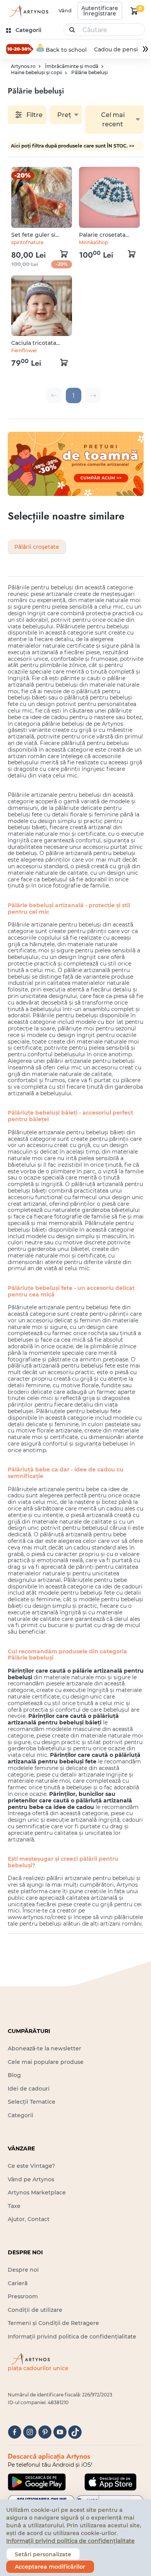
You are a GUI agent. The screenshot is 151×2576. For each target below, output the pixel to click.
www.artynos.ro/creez (37, 1917)
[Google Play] (37, 2482)
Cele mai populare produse (46, 2062)
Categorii (21, 2115)
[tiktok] (75, 2432)
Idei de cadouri (29, 2089)
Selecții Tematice (32, 2102)
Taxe (14, 2206)
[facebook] (15, 2432)
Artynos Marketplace (37, 2192)
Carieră (18, 2283)
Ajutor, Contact (29, 2219)
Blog (14, 2075)
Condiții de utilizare (35, 2310)
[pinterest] (45, 2432)
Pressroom (23, 2296)
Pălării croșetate (37, 547)
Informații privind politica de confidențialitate (72, 2337)
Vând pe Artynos (31, 2179)
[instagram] (30, 2432)
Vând (65, 10)
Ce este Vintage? (31, 2166)
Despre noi (23, 2270)
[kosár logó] (134, 11)
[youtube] (60, 2432)
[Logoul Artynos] (28, 11)
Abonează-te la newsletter (45, 2048)
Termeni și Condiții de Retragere (53, 2323)
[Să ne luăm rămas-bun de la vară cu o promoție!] (20, 49)
